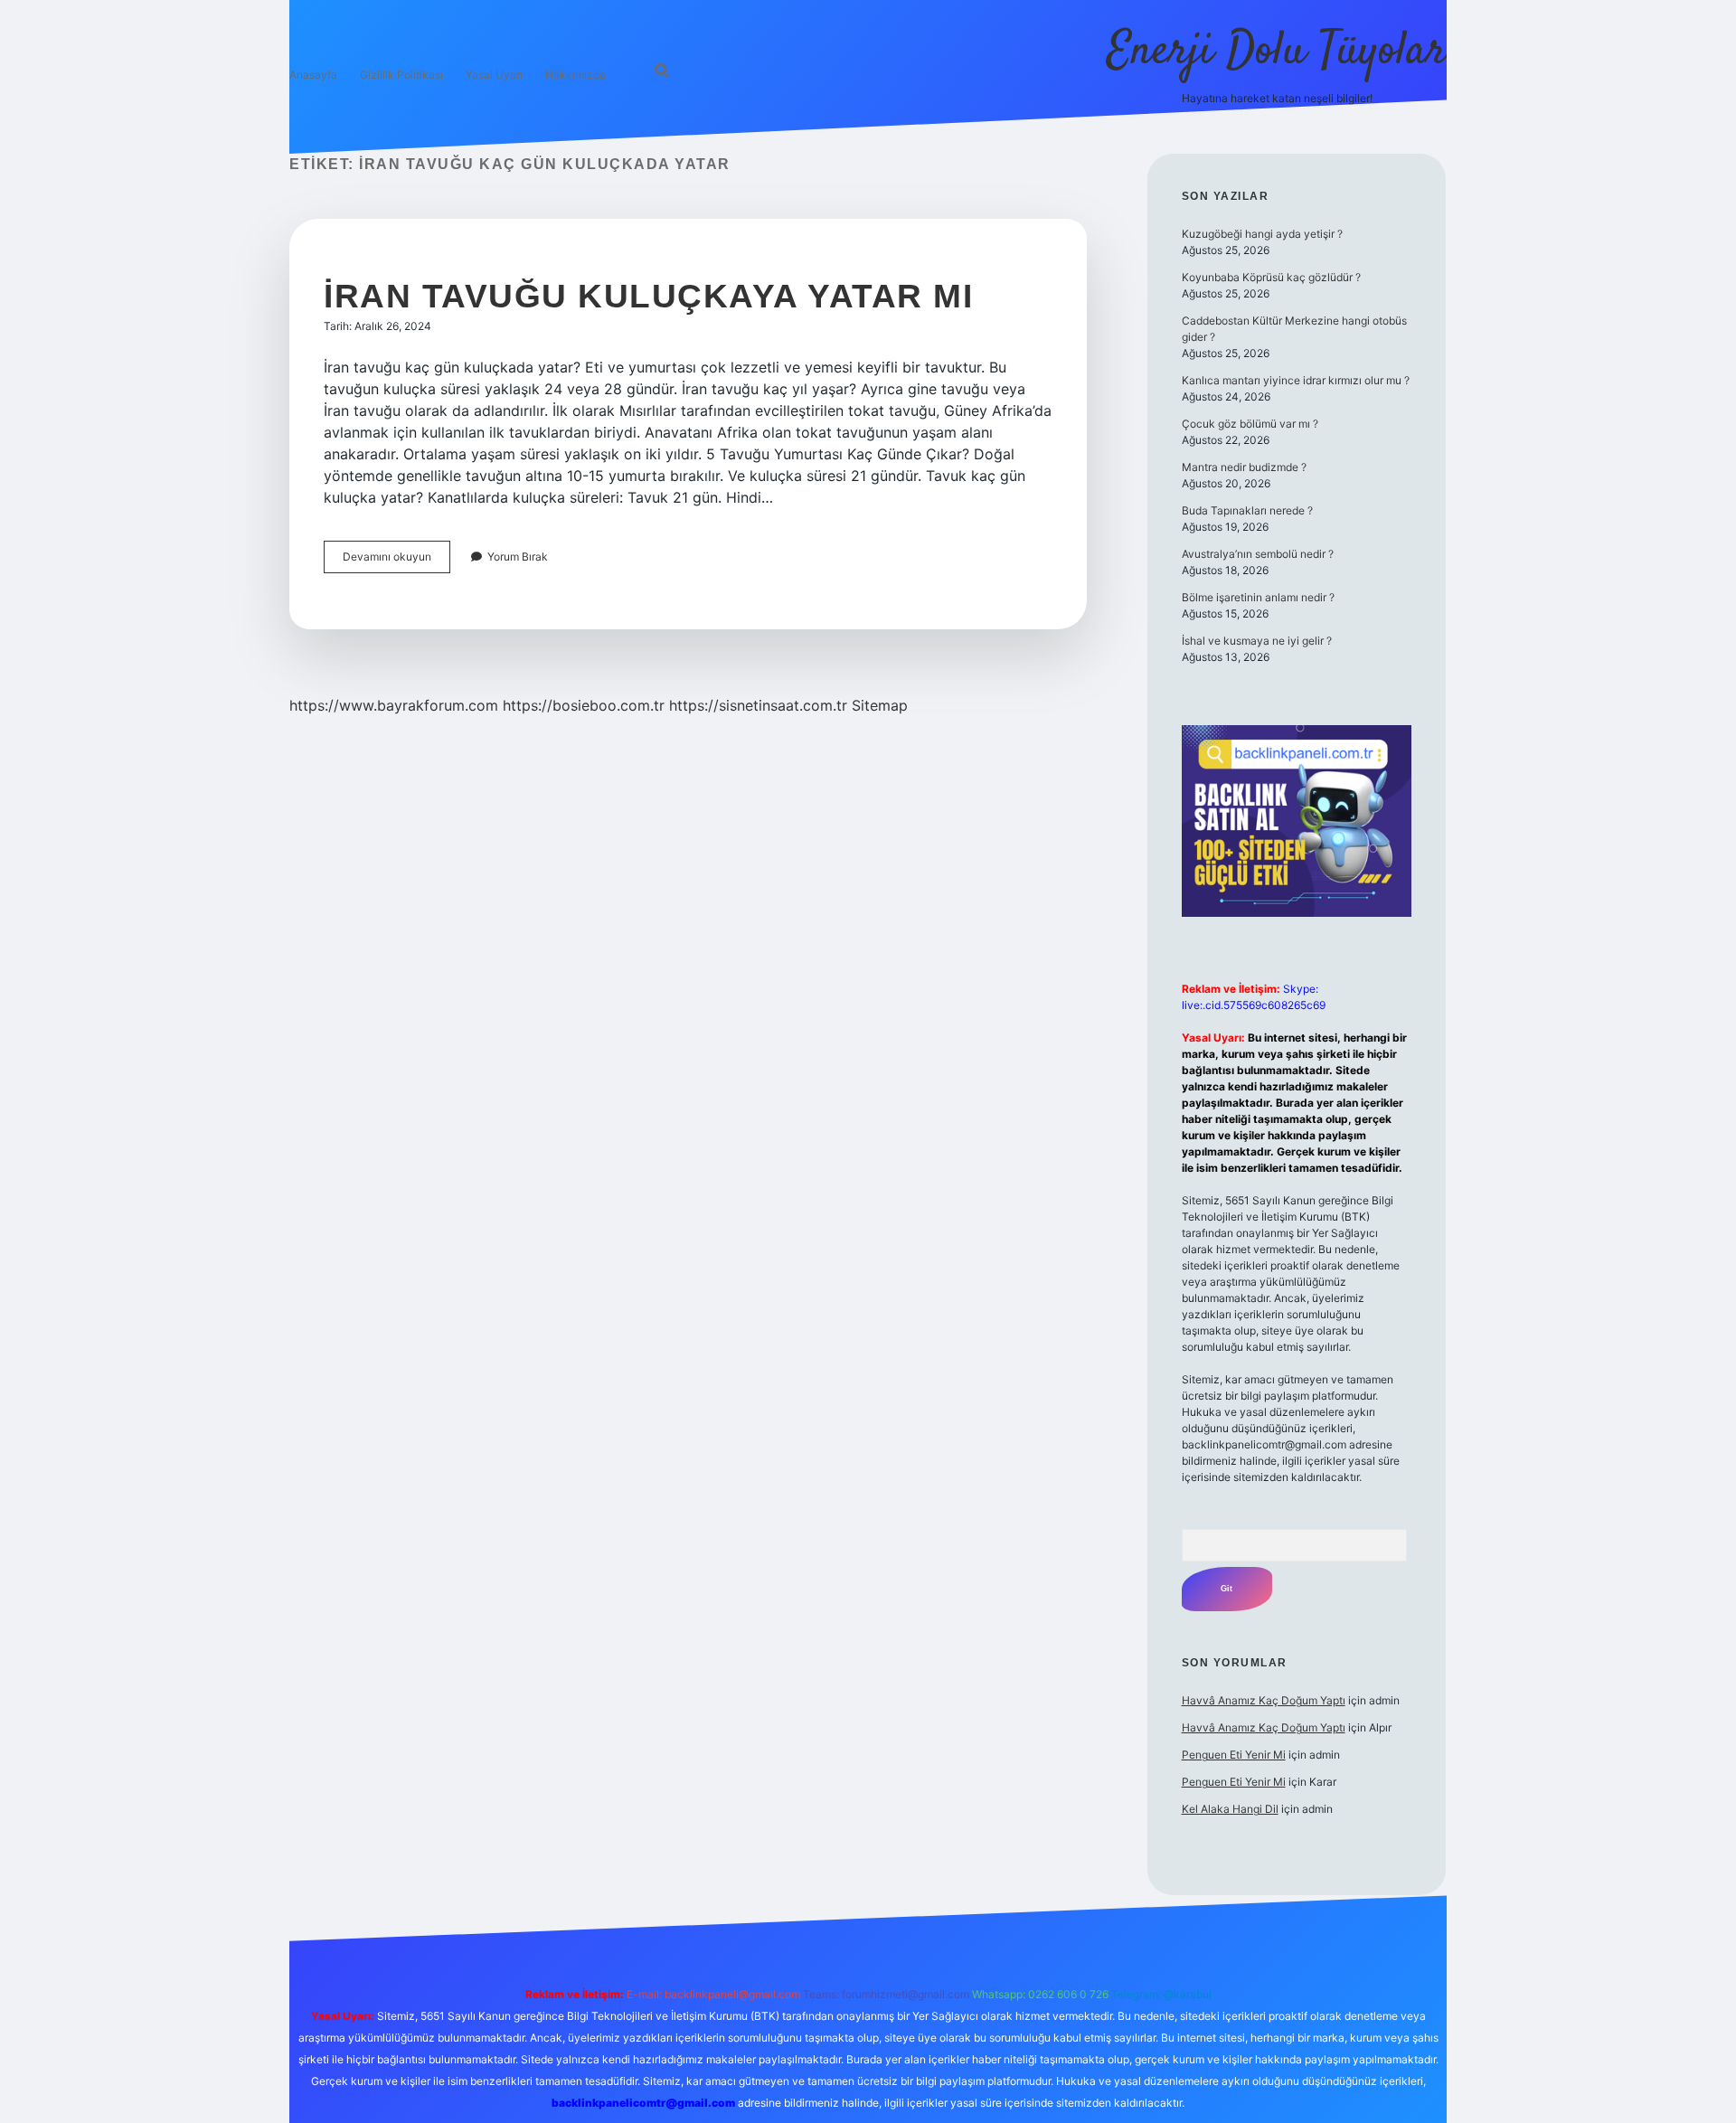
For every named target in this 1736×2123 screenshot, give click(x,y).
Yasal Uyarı (494, 75)
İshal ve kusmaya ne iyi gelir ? (1257, 641)
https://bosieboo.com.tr (584, 705)
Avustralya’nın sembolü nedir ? (1258, 554)
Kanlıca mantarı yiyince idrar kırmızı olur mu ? (1296, 380)
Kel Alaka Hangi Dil (1230, 1809)
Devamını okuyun (396, 561)
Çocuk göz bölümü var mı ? (1250, 424)
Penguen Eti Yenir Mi (1234, 1755)
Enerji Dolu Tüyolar (1277, 52)
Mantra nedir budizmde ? (1244, 467)
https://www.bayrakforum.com (394, 705)
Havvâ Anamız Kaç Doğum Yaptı (1264, 1700)
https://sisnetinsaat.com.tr (758, 705)
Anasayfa (313, 75)
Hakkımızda (576, 75)
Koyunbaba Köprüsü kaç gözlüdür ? (1271, 277)
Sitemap (880, 705)
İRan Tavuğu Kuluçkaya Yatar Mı (648, 296)
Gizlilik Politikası (401, 75)
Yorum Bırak (518, 557)
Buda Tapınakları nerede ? (1247, 510)
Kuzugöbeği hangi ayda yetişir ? (1262, 234)
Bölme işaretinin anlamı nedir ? (1258, 597)
